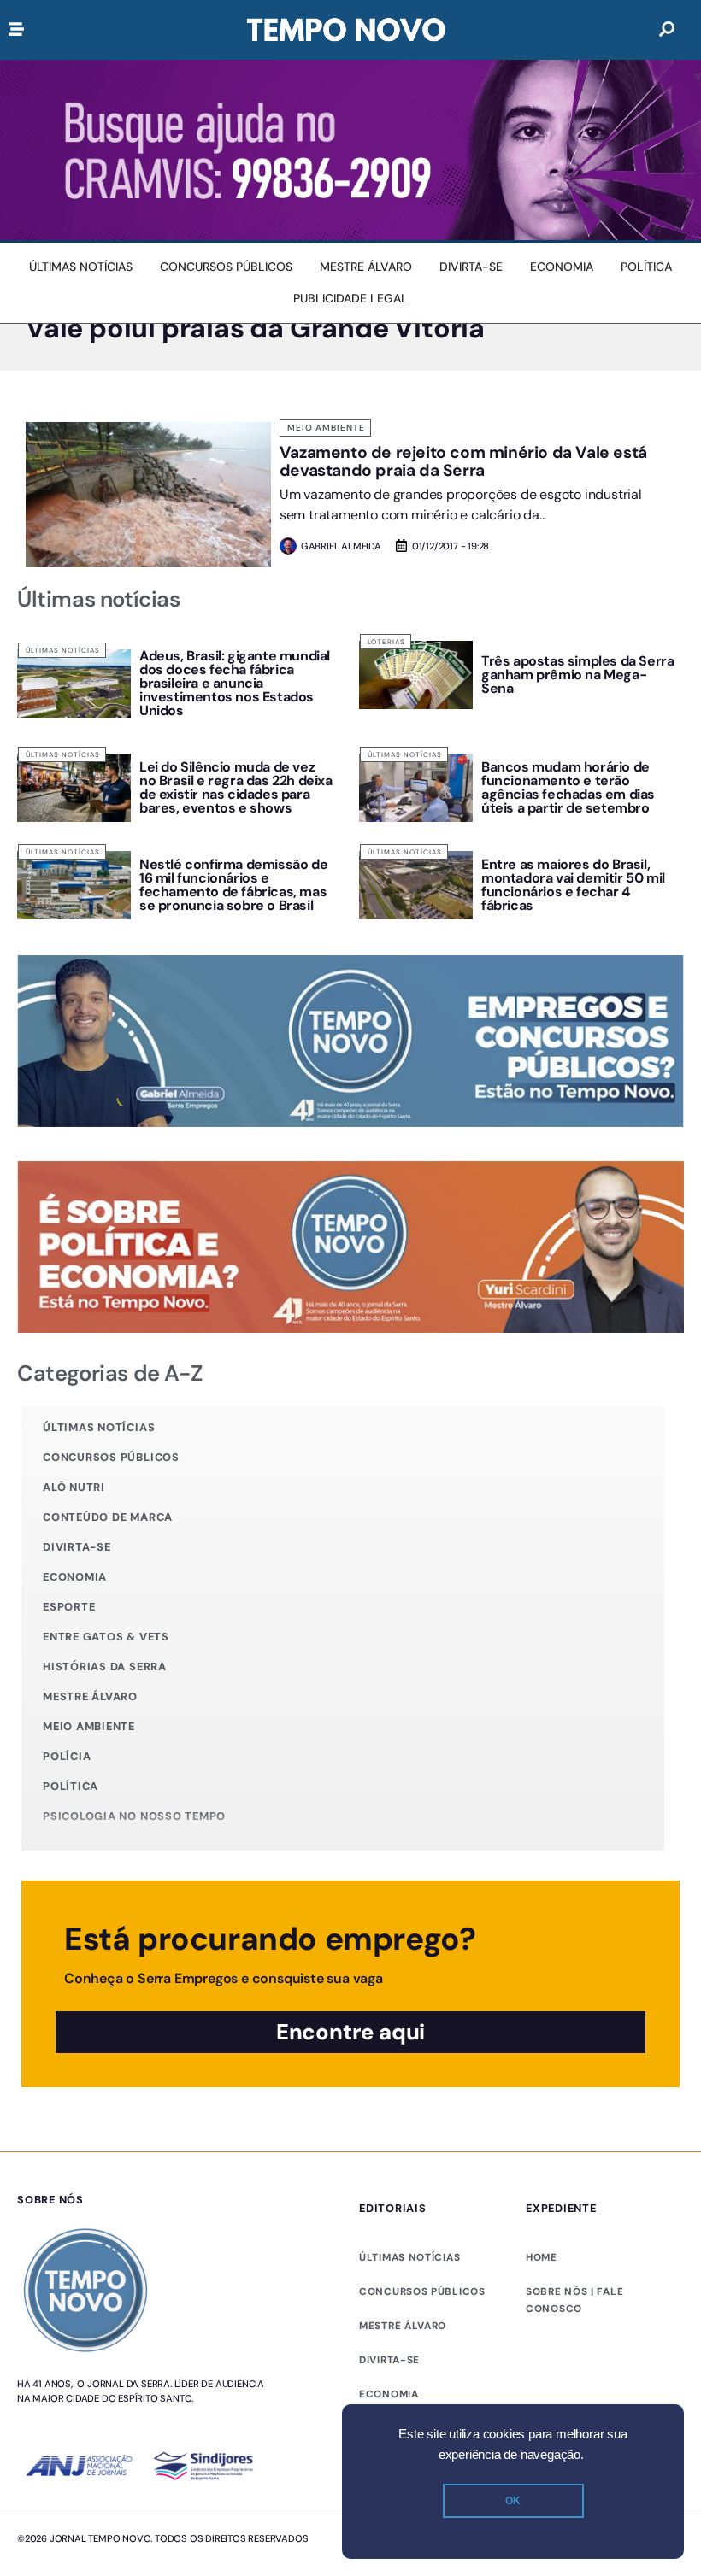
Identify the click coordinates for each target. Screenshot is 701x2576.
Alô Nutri (74, 1487)
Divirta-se (77, 1547)
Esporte (69, 1607)
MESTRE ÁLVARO (403, 2326)
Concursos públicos (111, 1457)
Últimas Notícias (63, 650)
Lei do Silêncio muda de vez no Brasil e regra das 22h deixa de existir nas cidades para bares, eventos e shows (236, 787)
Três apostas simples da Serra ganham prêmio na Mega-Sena (577, 675)
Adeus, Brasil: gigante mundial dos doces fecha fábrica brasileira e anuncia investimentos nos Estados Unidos (235, 683)
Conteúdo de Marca (108, 1517)
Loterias (386, 642)
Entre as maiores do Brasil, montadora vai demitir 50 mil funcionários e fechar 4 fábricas (573, 885)
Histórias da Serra (105, 1666)
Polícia (67, 1756)
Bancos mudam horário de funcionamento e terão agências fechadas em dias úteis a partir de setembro (568, 787)
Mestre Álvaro (90, 1696)
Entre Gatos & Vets (106, 1637)
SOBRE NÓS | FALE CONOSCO (574, 2300)
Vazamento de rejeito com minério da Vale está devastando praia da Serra (463, 461)
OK (513, 2501)
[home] (346, 30)
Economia (75, 1577)
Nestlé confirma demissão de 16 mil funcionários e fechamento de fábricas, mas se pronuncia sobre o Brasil (233, 885)
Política (71, 1786)
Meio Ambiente (326, 428)
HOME (542, 2257)
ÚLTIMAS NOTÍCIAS (409, 2257)
